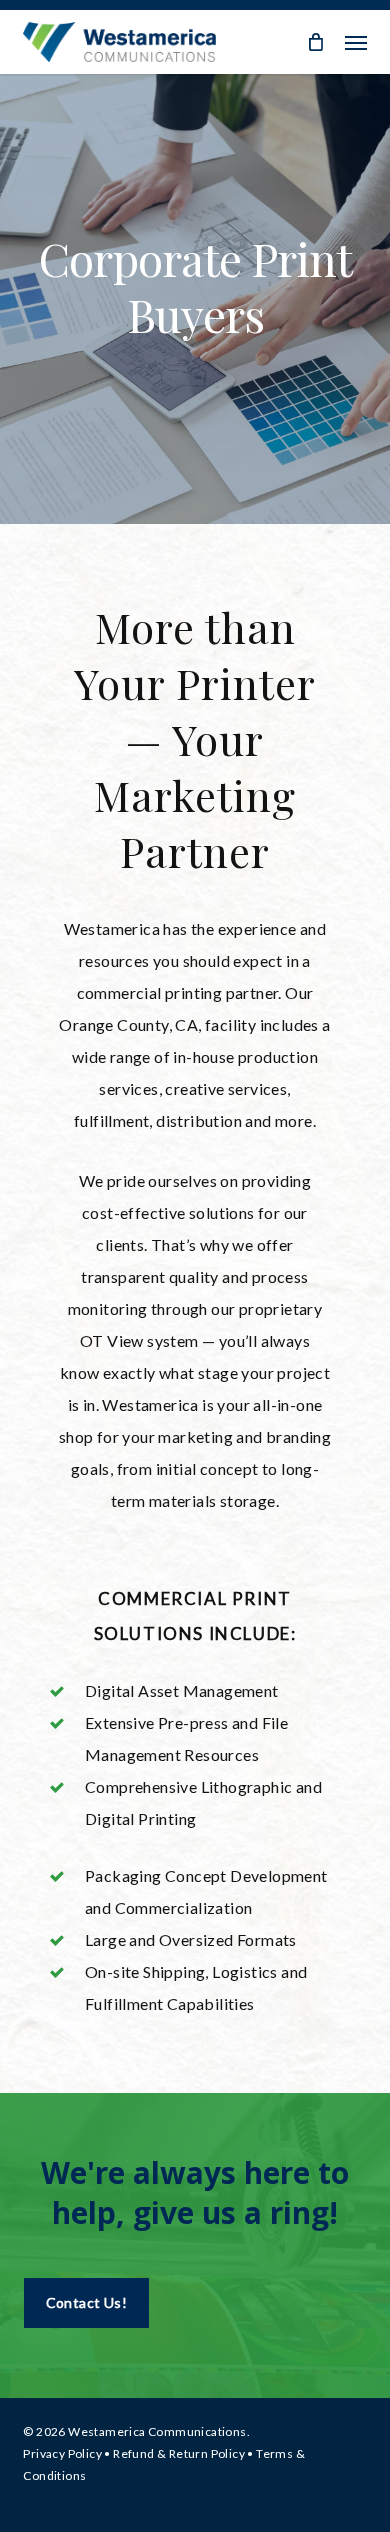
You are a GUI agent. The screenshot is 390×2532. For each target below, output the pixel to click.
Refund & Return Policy (179, 2453)
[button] (356, 42)
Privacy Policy (62, 2453)
